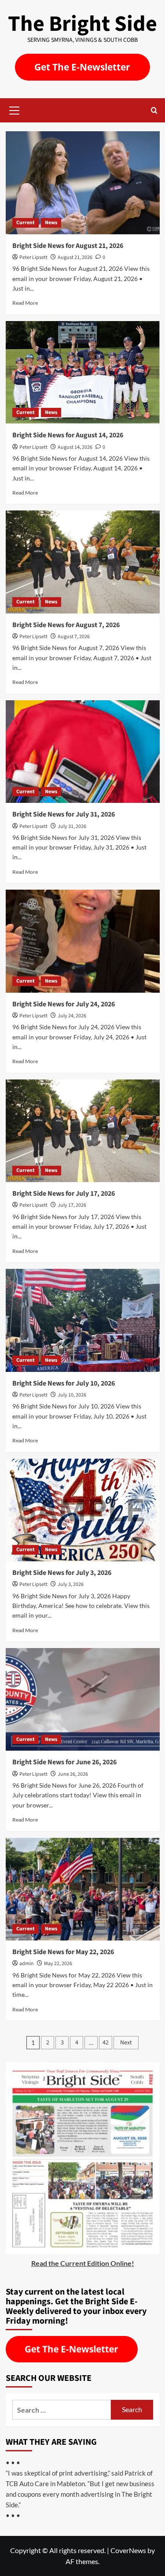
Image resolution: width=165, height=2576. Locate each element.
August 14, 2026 (75, 447)
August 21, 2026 (75, 257)
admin (27, 1964)
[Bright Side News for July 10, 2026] (83, 1320)
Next (126, 2043)
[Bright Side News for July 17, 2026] (83, 1131)
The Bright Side (82, 24)
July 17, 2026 (72, 1205)
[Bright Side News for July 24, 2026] (83, 941)
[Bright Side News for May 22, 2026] (83, 1889)
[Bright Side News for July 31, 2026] (83, 752)
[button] (15, 109)
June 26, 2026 (73, 1774)
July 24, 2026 (72, 1016)
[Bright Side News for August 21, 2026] (83, 183)
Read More (25, 303)
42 (106, 2043)
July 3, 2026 (71, 1584)
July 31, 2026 (72, 826)
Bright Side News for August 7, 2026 (66, 625)
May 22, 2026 (58, 1964)
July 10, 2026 (72, 1395)
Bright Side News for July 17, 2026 (64, 1194)
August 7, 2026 (74, 637)
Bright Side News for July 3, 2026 (62, 1573)
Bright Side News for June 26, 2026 (64, 1762)
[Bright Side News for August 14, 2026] (83, 372)
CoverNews (128, 2550)
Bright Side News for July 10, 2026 (64, 1383)
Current (26, 223)
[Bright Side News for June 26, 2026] (83, 1699)
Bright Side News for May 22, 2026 (63, 1952)
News (51, 223)
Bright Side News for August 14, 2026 (68, 435)
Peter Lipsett (33, 257)
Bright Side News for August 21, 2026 (68, 246)
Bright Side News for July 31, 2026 (64, 814)
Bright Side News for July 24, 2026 (64, 1004)
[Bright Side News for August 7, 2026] (83, 562)
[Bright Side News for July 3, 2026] (83, 1510)
